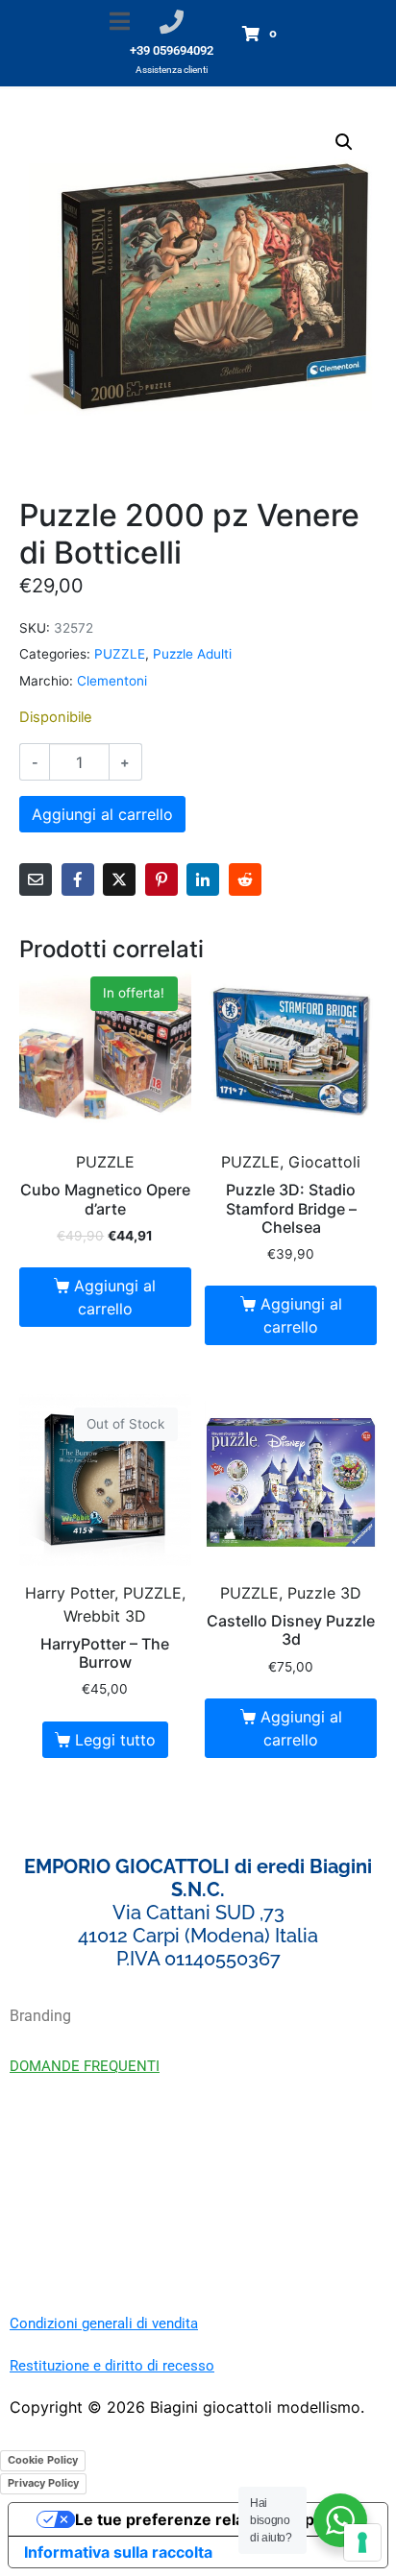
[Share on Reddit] (245, 879)
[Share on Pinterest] (161, 879)
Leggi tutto (115, 1740)
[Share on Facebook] (78, 879)
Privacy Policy (43, 2483)
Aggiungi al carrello (102, 814)
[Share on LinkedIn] (203, 879)
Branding (40, 2016)
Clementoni (112, 681)
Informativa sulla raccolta (118, 2552)
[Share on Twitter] (119, 879)
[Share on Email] (36, 879)
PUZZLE (120, 654)
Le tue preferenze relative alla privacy (217, 2519)
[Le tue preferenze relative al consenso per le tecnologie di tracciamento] (362, 2542)
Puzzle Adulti (192, 654)
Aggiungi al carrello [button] (115, 1297)
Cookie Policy (43, 2460)
